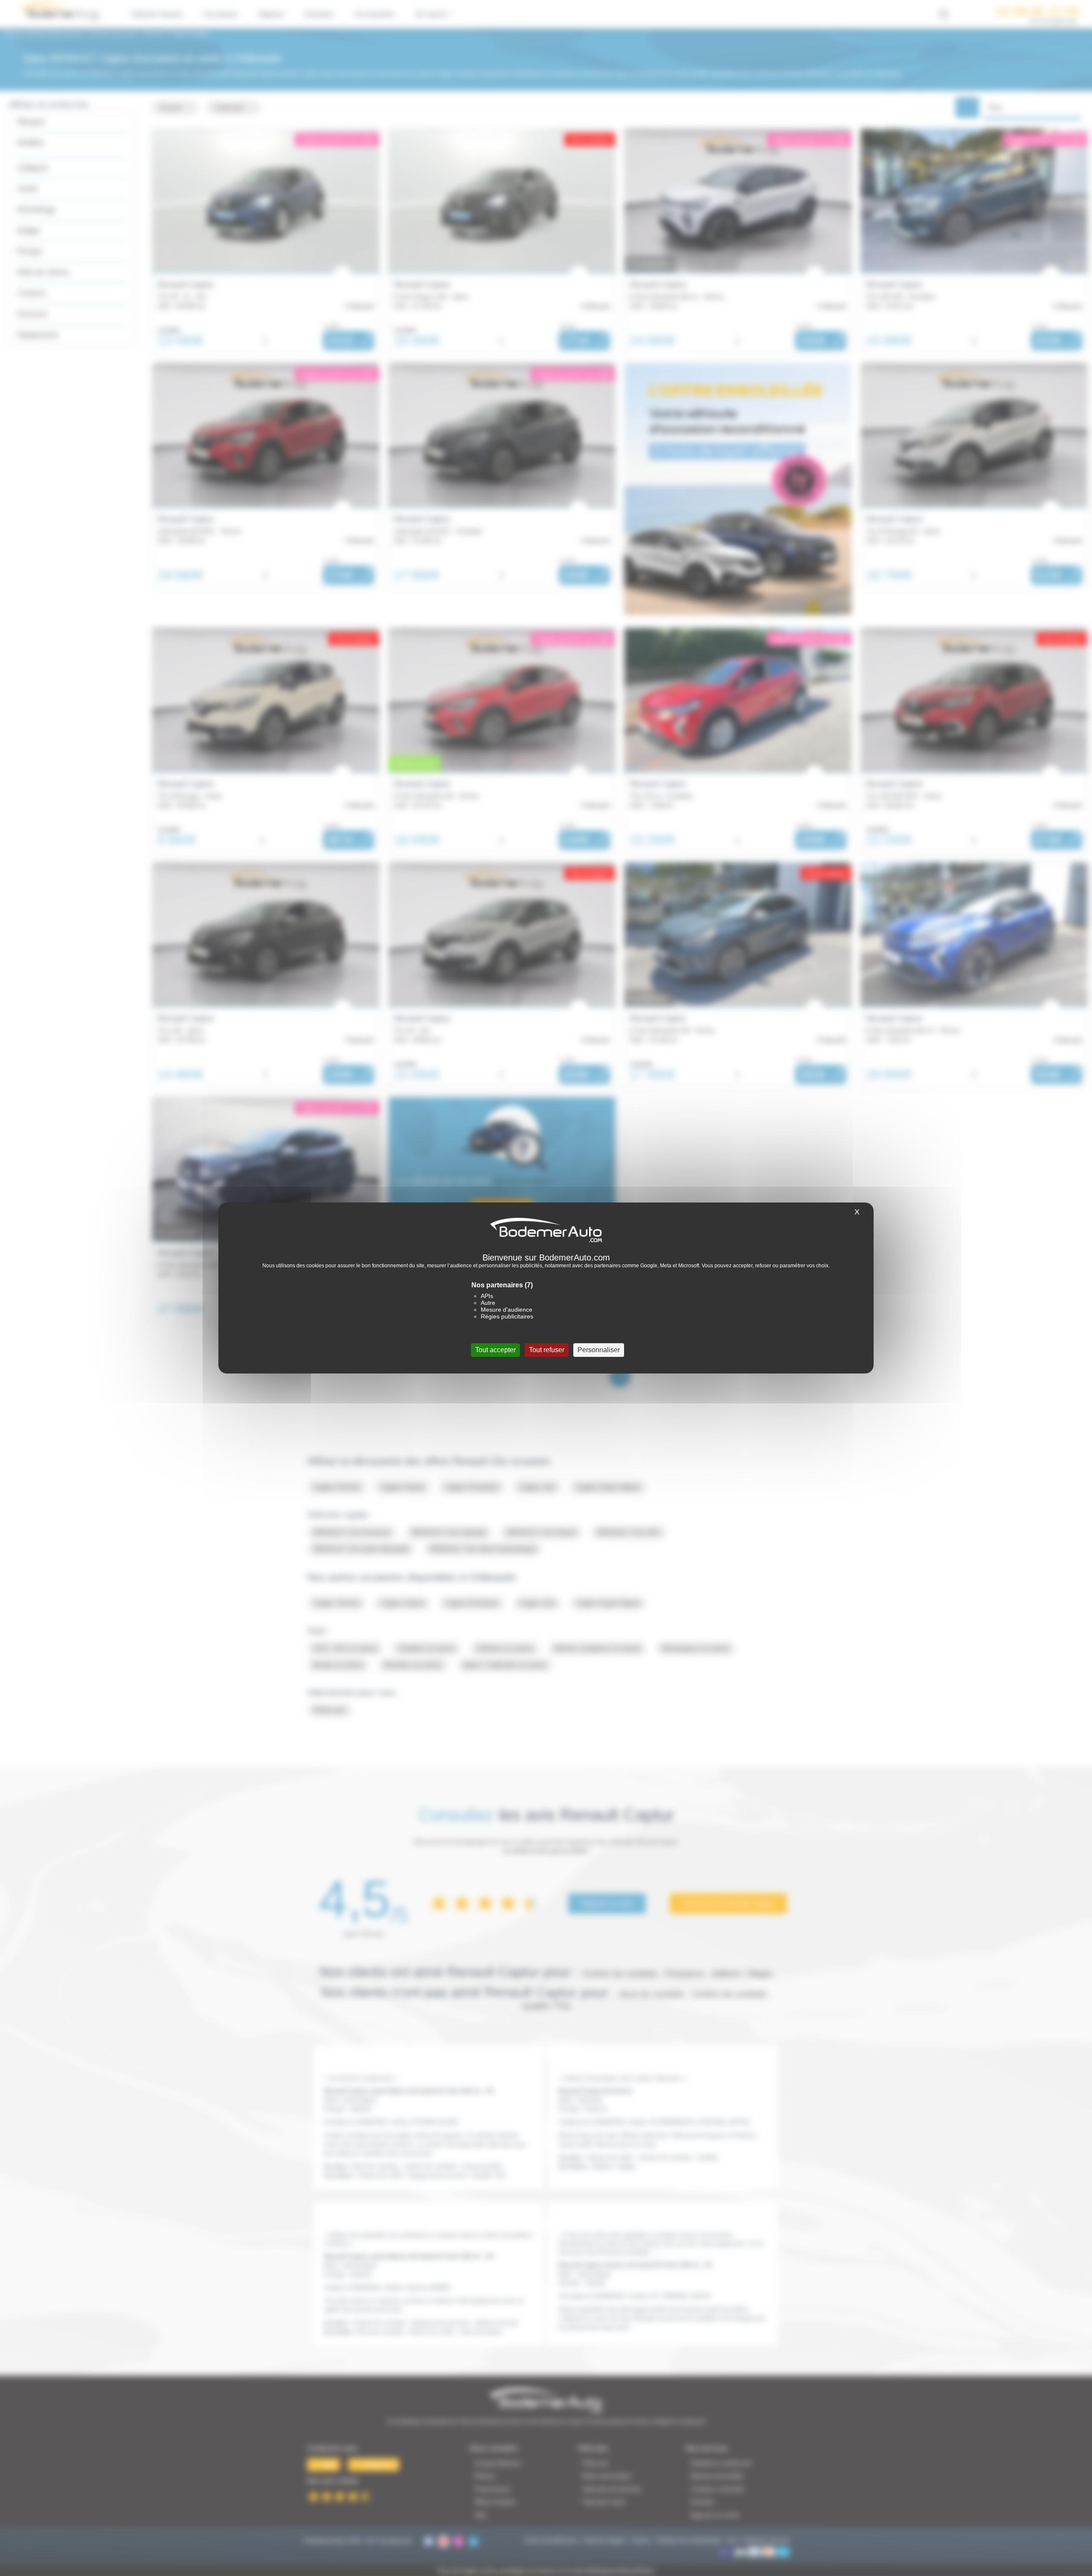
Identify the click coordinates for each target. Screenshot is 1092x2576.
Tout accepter (495, 1350)
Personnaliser (599, 1350)
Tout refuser (547, 1350)
